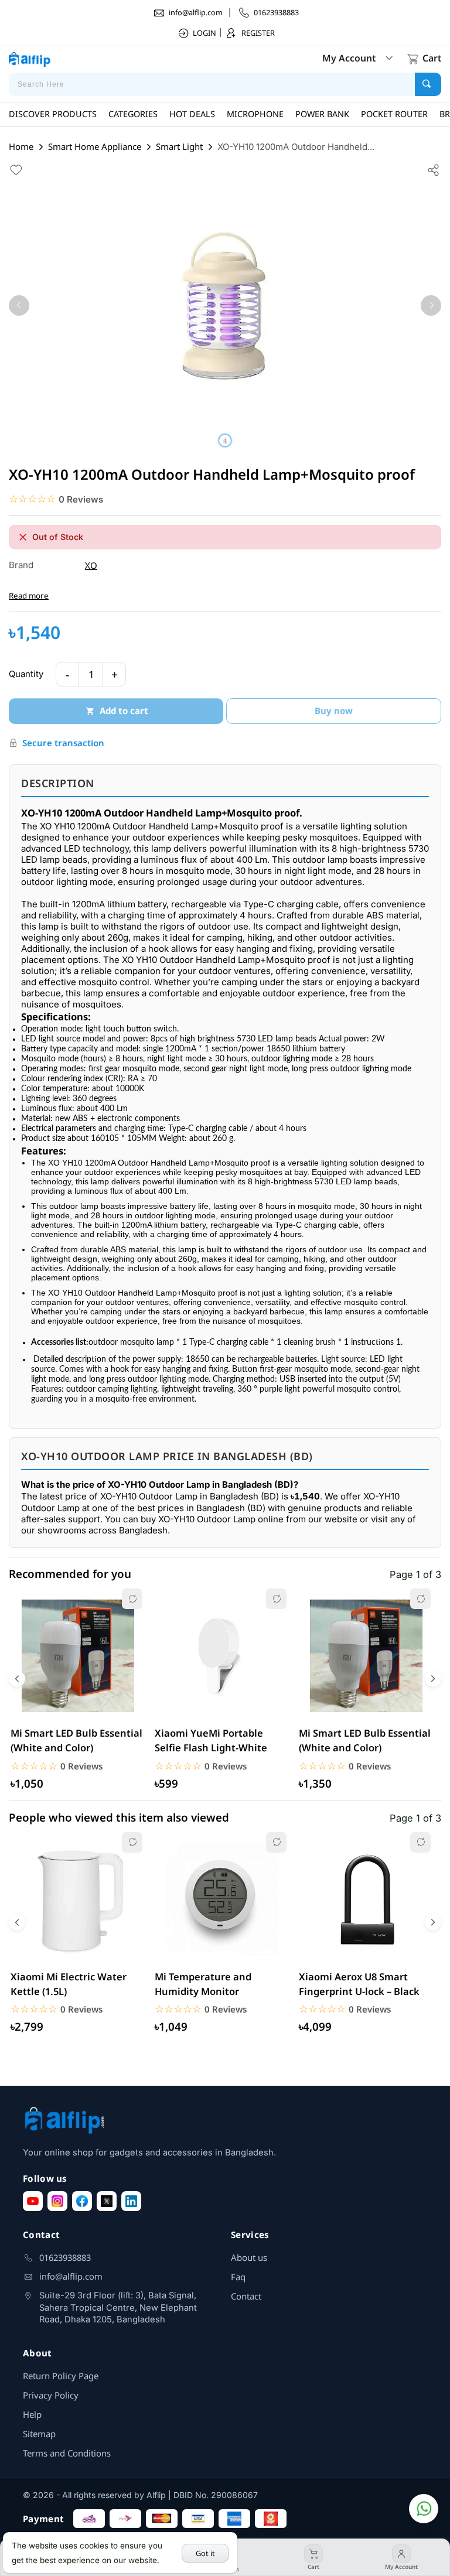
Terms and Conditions (67, 2453)
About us (249, 2257)
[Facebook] (82, 2201)
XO (91, 565)
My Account (349, 58)
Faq (238, 2277)
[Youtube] (33, 2201)
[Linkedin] (131, 2201)
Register (258, 33)
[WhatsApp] (424, 2509)
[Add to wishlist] (16, 169)
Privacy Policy (51, 2395)
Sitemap (39, 2434)
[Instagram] (57, 2201)
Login (204, 33)
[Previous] (19, 305)
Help (32, 2414)
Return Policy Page (61, 2376)
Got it (205, 2553)
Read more (29, 596)
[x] (107, 2201)
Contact (246, 2296)
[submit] (428, 84)
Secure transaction (63, 743)
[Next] (431, 305)
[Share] (434, 169)
